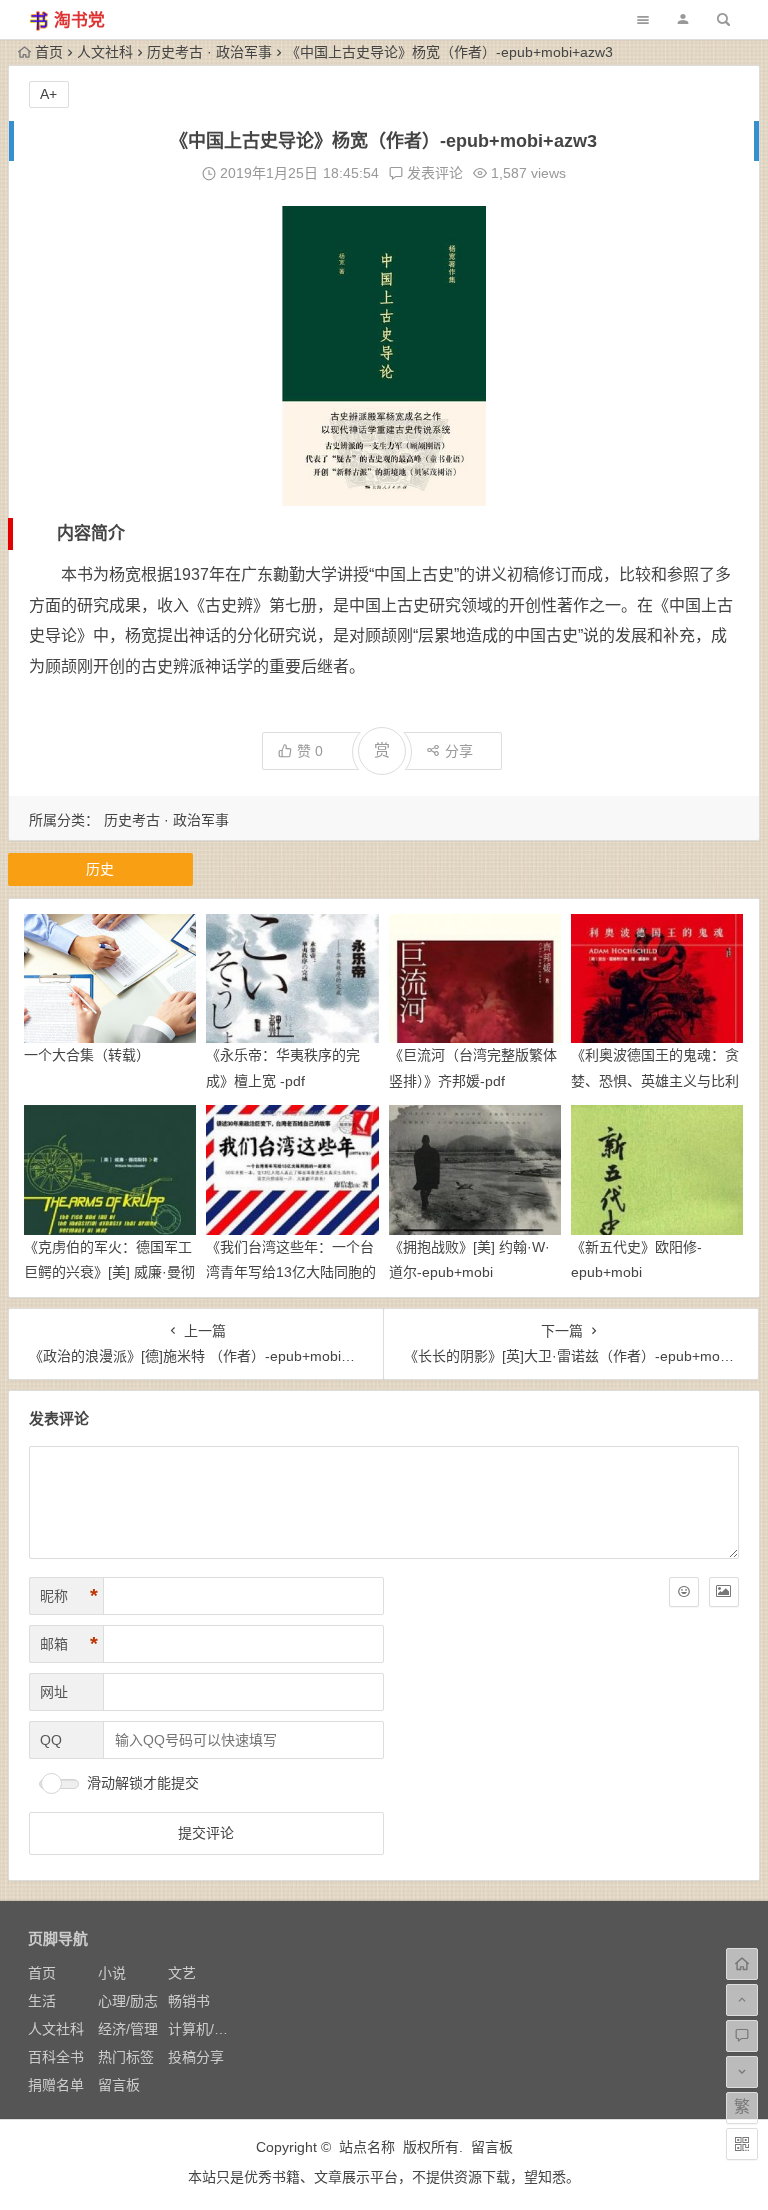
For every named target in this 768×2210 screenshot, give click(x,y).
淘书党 (79, 20)
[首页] (742, 1964)
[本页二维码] (742, 2144)
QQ (51, 1740)
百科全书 (56, 2057)
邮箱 (69, 1644)
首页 (49, 52)
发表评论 (433, 173)
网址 (54, 1692)
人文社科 (105, 52)
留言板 (119, 2085)
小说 (112, 1973)
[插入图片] (724, 1592)
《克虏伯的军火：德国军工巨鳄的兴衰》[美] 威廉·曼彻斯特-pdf (109, 1272)
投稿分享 (196, 2057)
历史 (100, 869)
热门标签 (126, 2057)
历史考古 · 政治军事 (209, 52)
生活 (42, 2001)
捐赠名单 (56, 2085)
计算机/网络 (205, 2029)
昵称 (69, 1596)
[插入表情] (684, 1592)
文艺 (182, 1973)
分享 (459, 751)
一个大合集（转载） (87, 1055)
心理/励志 (128, 2001)
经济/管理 (128, 2029)
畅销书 (189, 2001)
